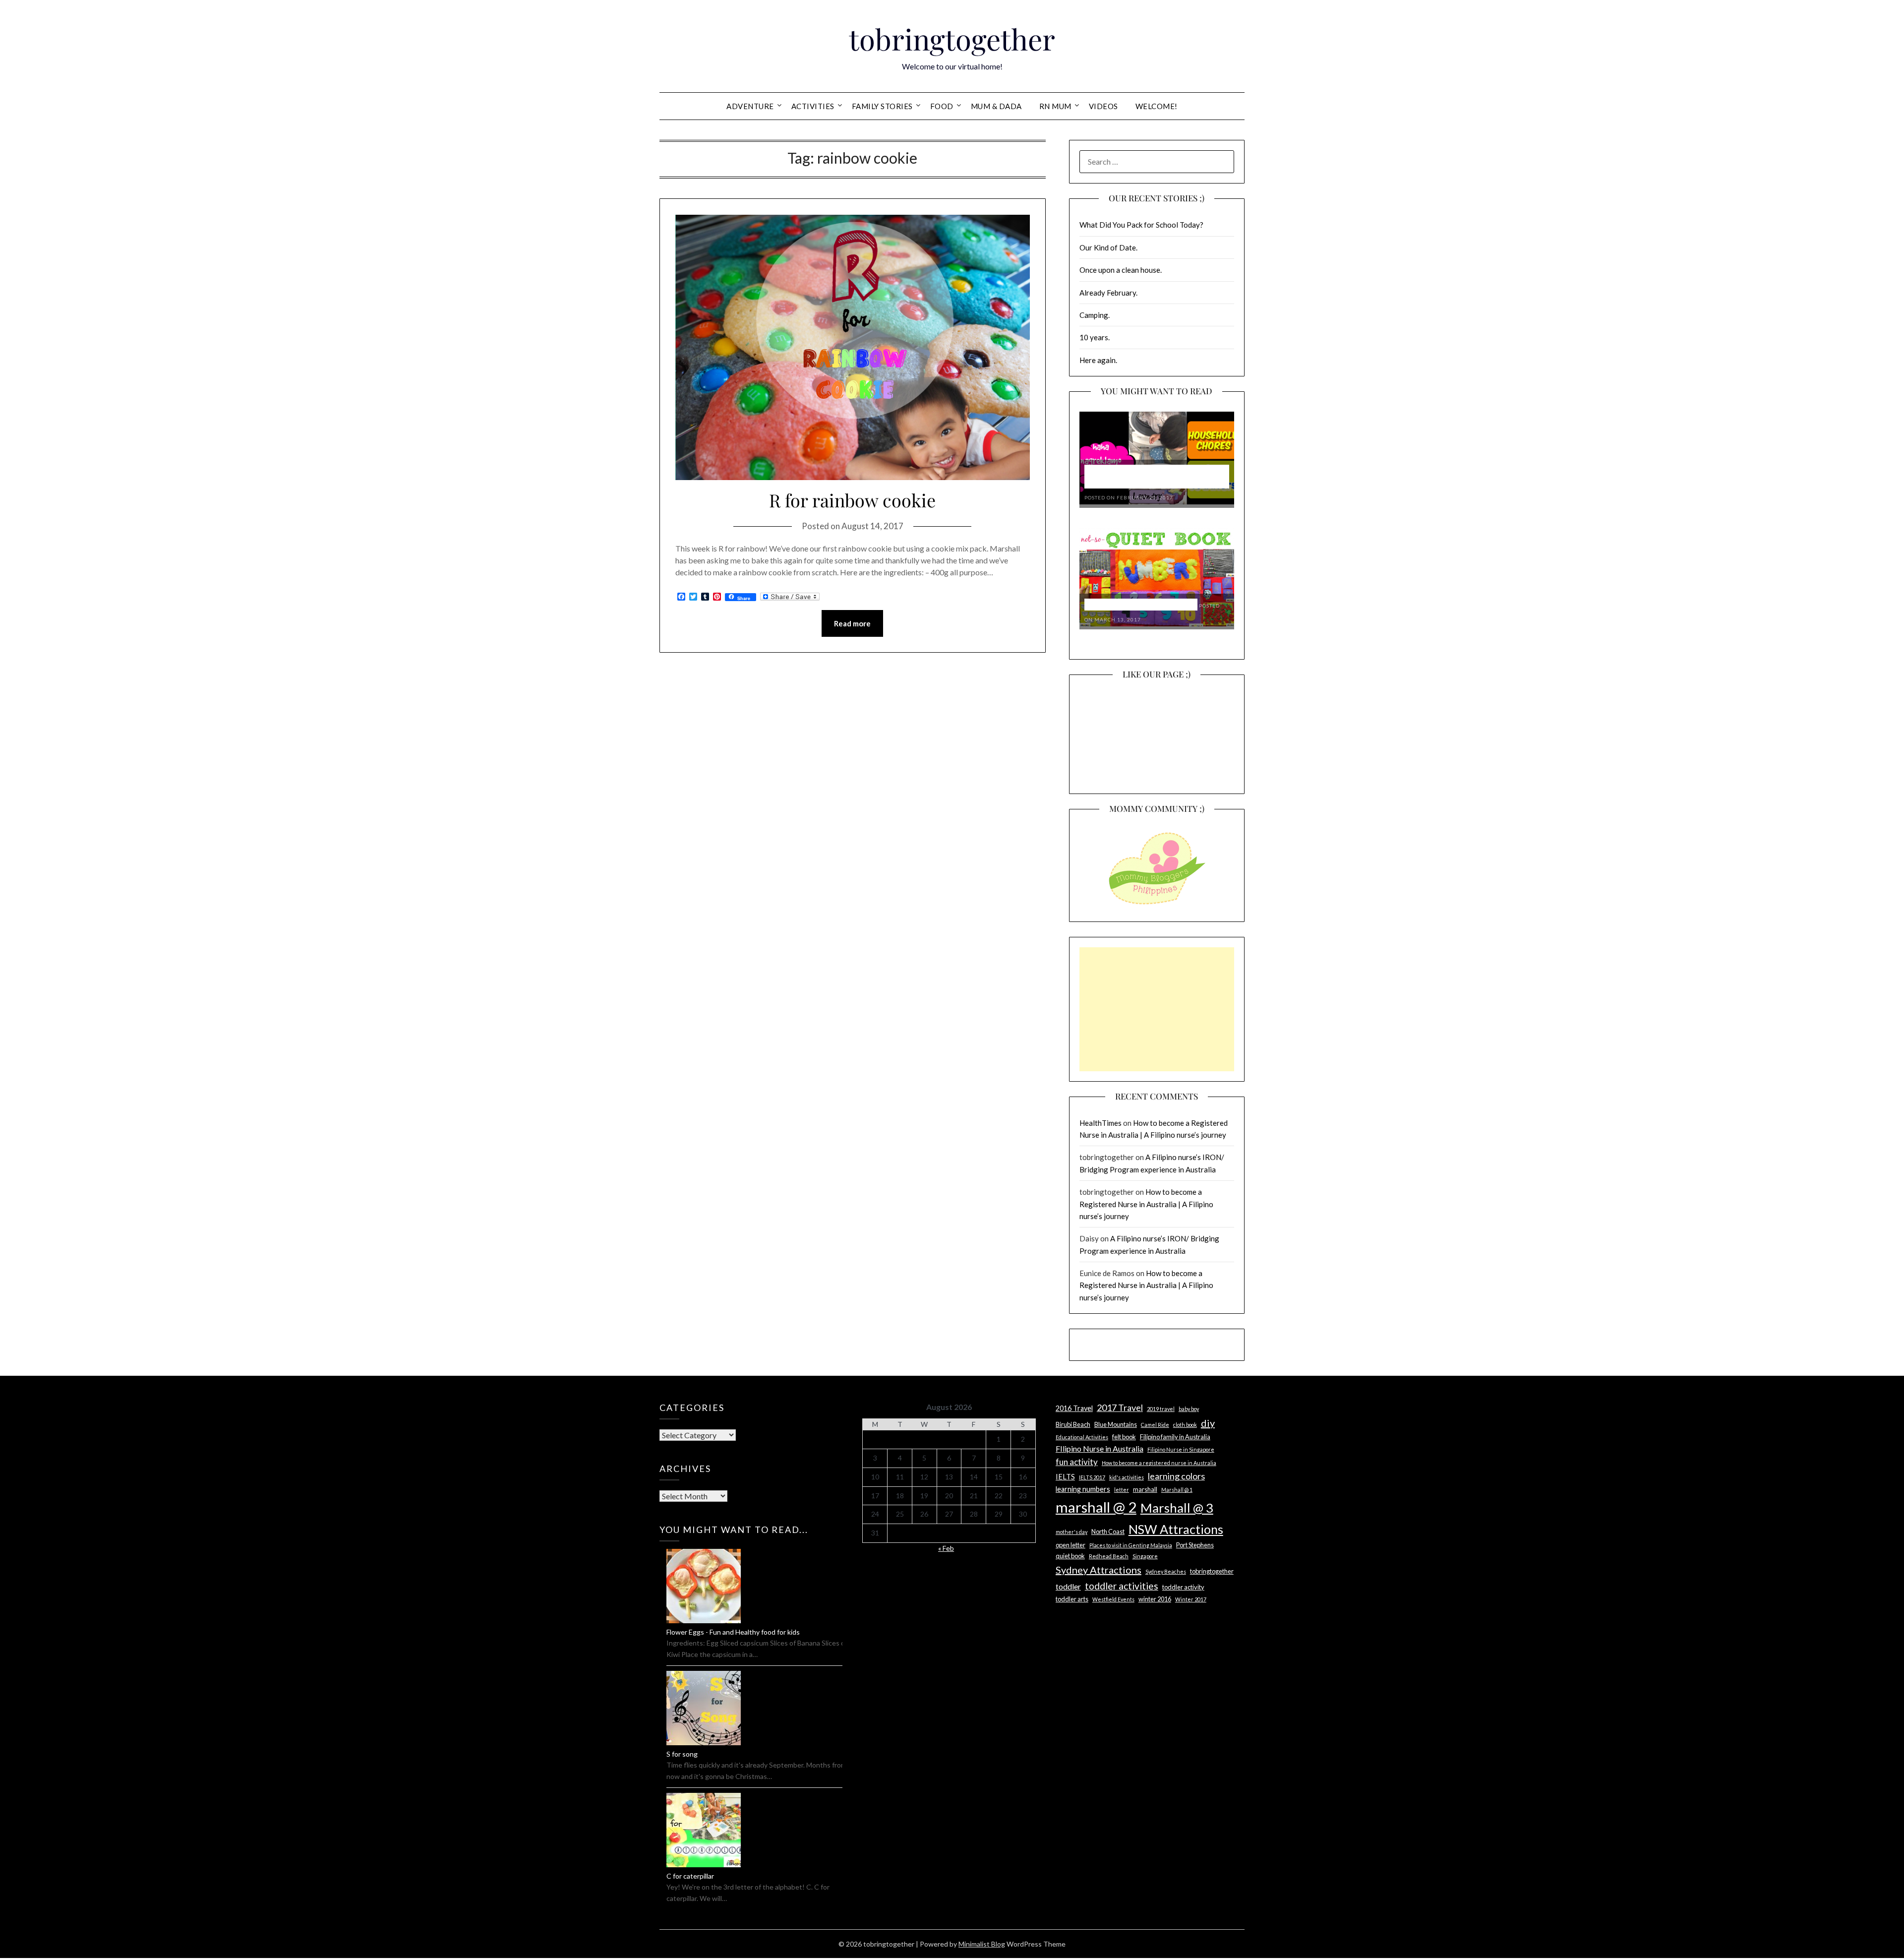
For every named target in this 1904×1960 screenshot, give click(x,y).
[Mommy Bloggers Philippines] (1157, 905)
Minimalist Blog (982, 1944)
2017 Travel (1120, 1408)
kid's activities (1127, 1477)
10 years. (1095, 337)
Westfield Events (1113, 1599)
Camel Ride (1155, 1425)
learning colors (1176, 1476)
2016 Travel (1074, 1408)
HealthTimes (1101, 1123)
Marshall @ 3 (1177, 1508)
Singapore (1145, 1556)
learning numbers (1083, 1489)
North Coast (1108, 1531)
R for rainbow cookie (852, 500)
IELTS (1065, 1477)
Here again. (1098, 360)
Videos (1103, 106)
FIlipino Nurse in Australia (1100, 1448)
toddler (1068, 1586)
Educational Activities (1082, 1437)
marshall (1145, 1489)
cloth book (1185, 1425)
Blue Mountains (1116, 1424)
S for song (682, 1754)
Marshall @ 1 (1177, 1490)
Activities (813, 106)
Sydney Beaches (1166, 1571)
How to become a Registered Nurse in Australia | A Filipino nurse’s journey (1146, 1204)
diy (1208, 1423)
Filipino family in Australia (1175, 1437)
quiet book (1070, 1556)
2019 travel (1161, 1409)
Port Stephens (1195, 1545)
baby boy (1189, 1409)
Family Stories (882, 106)
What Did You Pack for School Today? (1141, 225)
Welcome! (1157, 106)
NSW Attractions (1176, 1529)
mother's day (1071, 1532)
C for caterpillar (690, 1876)
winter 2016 (1155, 1599)
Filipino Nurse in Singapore (1181, 1449)
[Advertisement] (1157, 1009)
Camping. (1095, 315)
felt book (1124, 1437)
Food (942, 106)
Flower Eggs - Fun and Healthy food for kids (733, 1632)
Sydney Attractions (1099, 1570)
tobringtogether (952, 39)
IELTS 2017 (1092, 1477)
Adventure (750, 106)
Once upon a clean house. (1121, 270)
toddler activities (1122, 1586)
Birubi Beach (1073, 1424)
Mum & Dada (996, 106)
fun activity (1077, 1462)
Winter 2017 (1191, 1599)
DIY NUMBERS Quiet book (1141, 605)
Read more (852, 623)
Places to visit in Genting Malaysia (1131, 1545)
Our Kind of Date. (1108, 247)
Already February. (1108, 293)
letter (1122, 1490)
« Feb (946, 1548)
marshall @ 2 (1096, 1507)
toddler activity (1183, 1587)
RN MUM (1055, 106)
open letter (1071, 1545)
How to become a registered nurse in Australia (1159, 1463)
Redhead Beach (1109, 1556)
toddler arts (1072, 1599)
